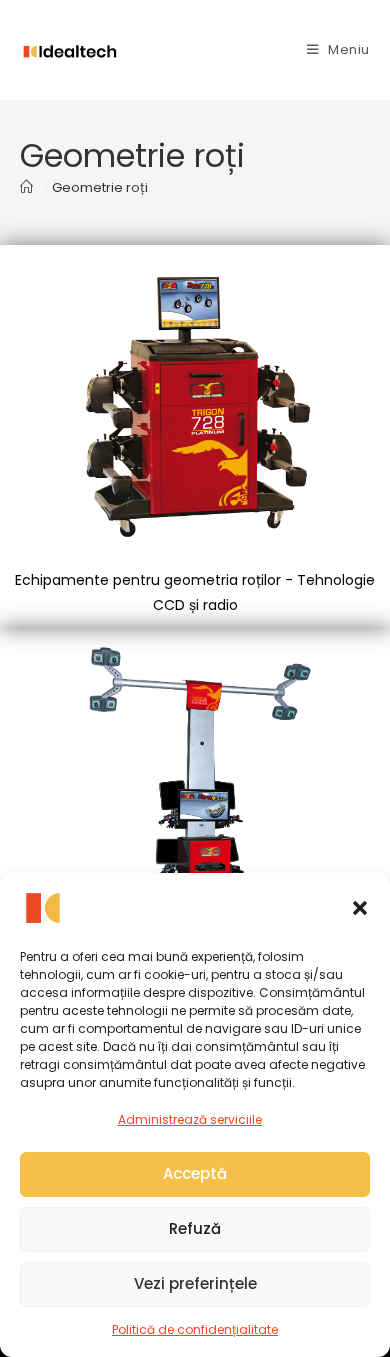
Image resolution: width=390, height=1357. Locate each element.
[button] (360, 908)
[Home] (26, 187)
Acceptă (195, 1173)
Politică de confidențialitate (195, 1329)
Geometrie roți (100, 187)
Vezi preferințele (195, 1283)
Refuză (195, 1228)
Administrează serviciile (190, 1119)
